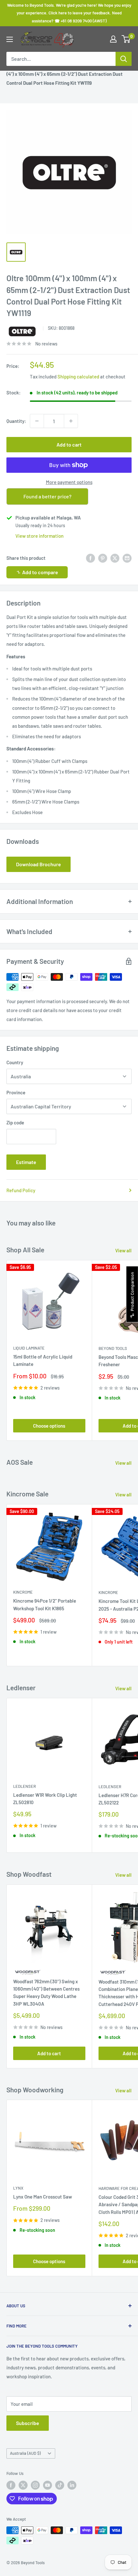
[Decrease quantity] (37, 421)
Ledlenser (25, 1786)
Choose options (49, 1426)
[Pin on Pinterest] (103, 558)
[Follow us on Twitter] (23, 2485)
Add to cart (69, 444)
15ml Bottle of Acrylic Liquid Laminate (43, 1360)
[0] (126, 39)
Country (15, 1062)
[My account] (113, 39)
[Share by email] (127, 558)
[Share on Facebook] (91, 558)
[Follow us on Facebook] (11, 2485)
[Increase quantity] (71, 421)
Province (16, 1092)
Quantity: (16, 421)
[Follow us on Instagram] (35, 2485)
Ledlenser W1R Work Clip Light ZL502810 (45, 1799)
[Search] (124, 59)
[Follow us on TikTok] (60, 2485)
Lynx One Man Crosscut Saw (43, 2197)
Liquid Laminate (29, 1348)
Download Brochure (39, 864)
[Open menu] (10, 39)
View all (123, 1250)
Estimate (26, 1162)
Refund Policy (21, 1190)
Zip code (15, 1122)
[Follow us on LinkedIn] (72, 2485)
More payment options (69, 482)
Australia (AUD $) (25, 2453)
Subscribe (28, 2423)
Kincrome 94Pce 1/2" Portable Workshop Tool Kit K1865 (45, 1604)
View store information (39, 536)
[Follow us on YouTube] (47, 2485)
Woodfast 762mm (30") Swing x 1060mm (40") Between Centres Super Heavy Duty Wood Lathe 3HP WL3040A (46, 1993)
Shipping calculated (78, 376)
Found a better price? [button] (47, 496)
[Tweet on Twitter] (115, 558)
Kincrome (23, 1592)
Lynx (18, 2188)
